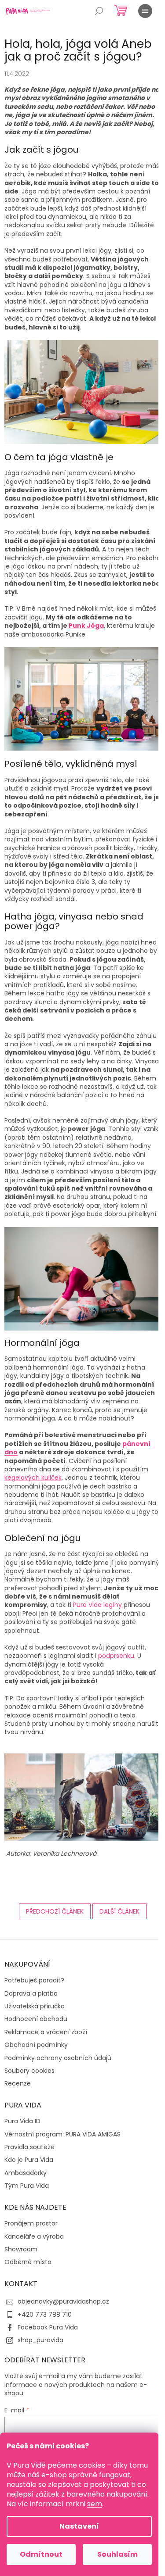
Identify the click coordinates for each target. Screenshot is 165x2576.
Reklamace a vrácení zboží (46, 2032)
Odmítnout (41, 2554)
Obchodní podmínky (36, 2045)
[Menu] (145, 11)
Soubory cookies (29, 2071)
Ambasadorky (26, 2173)
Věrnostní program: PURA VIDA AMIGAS (62, 2134)
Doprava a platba (31, 1994)
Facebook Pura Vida (48, 2327)
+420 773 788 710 (45, 2315)
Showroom (21, 2249)
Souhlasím (117, 2554)
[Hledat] (99, 11)
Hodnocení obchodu (36, 2019)
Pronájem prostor (31, 2224)
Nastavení (79, 2526)
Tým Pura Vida (27, 2186)
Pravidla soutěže (29, 2147)
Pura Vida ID (22, 2121)
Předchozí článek (55, 1911)
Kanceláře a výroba (34, 2237)
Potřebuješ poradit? (34, 1980)
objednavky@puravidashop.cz (63, 2301)
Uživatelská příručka (35, 2006)
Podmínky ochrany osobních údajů (58, 2058)
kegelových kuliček (33, 1478)
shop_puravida (40, 2340)
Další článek (119, 1911)
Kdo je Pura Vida (29, 2160)
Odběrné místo (28, 2262)
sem (95, 2504)
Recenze (18, 2084)
